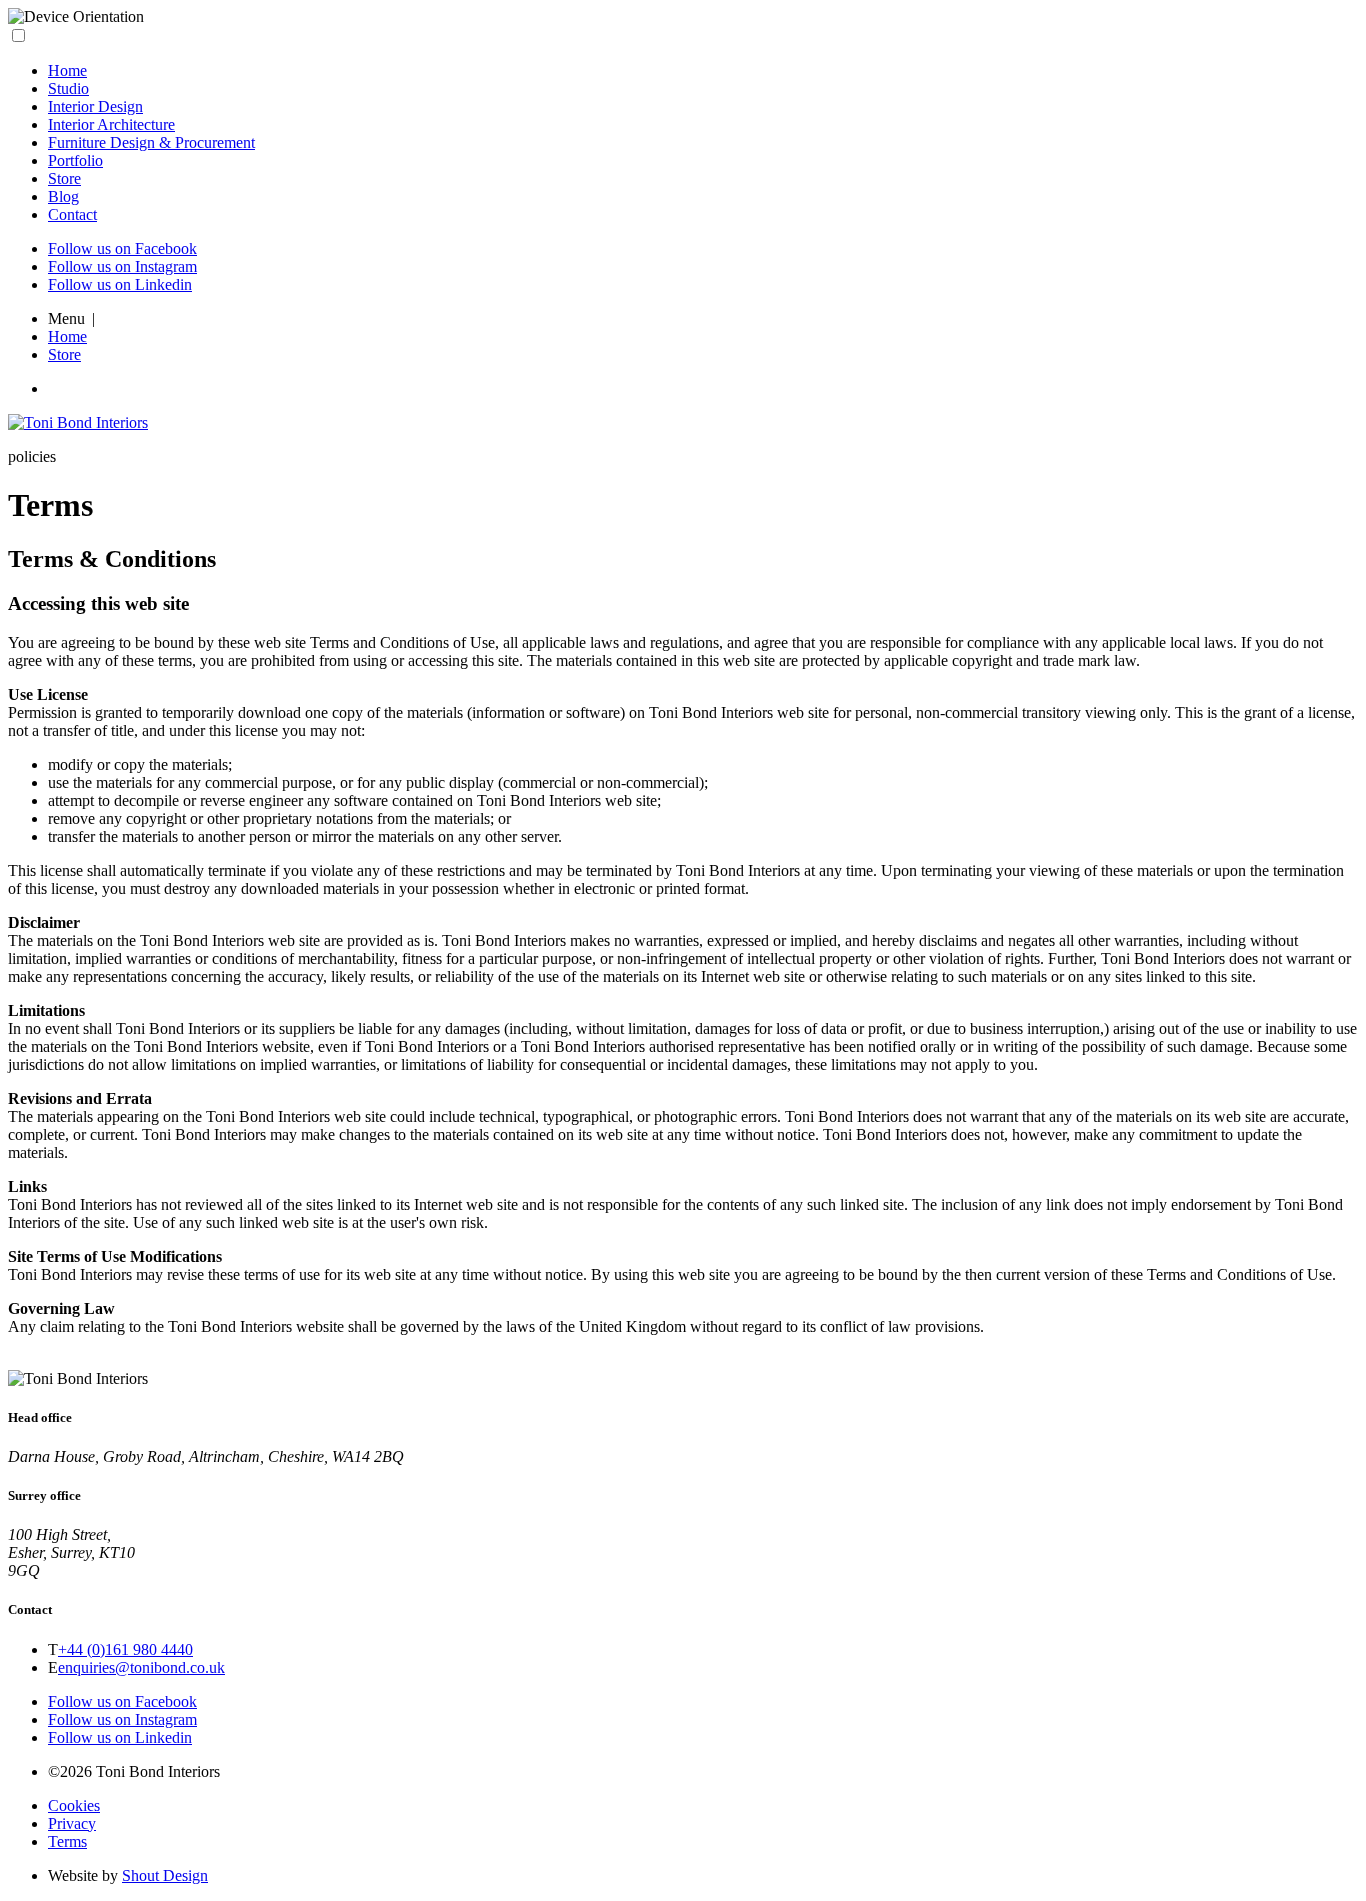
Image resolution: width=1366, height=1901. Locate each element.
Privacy (72, 1823)
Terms (67, 1841)
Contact (72, 214)
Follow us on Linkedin (120, 284)
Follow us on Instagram (122, 266)
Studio (68, 88)
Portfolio (75, 160)
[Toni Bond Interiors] (78, 422)
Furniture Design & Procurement (151, 142)
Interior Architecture (111, 124)
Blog (63, 196)
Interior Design (95, 106)
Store (64, 178)
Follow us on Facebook (122, 248)
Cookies (74, 1805)
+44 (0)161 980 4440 (125, 1649)
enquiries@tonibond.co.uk (141, 1667)
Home (67, 70)
